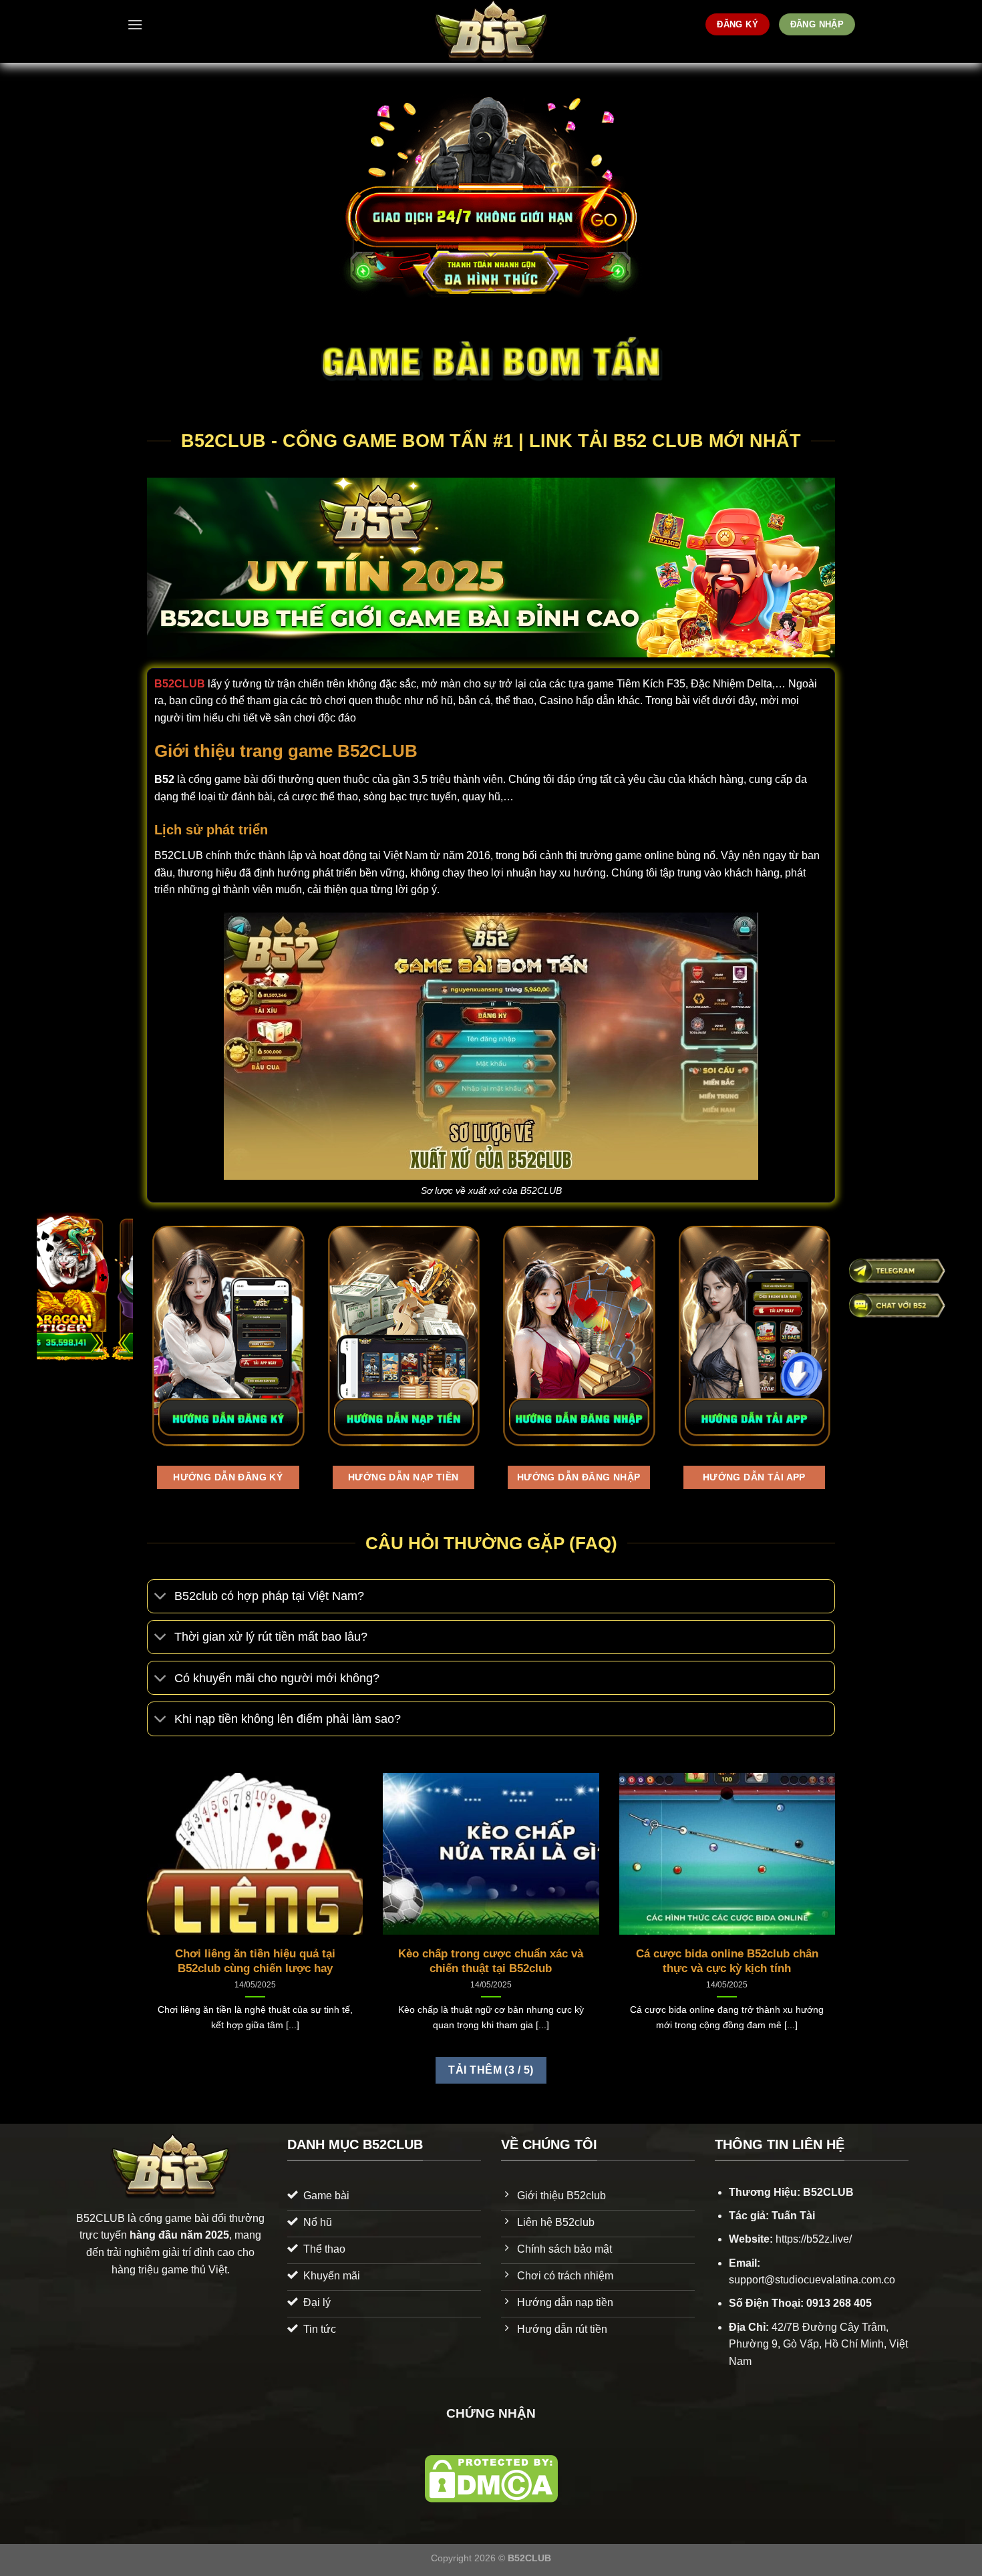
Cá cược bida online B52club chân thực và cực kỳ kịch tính (727, 1961)
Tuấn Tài (793, 2216)
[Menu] (135, 24)
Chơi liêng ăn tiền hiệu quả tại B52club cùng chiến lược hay (255, 1961)
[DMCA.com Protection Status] (491, 2478)
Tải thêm (491, 2070)
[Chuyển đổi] (161, 1598)
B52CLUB (180, 684)
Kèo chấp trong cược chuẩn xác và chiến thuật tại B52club (491, 1961)
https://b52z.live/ (814, 2239)
